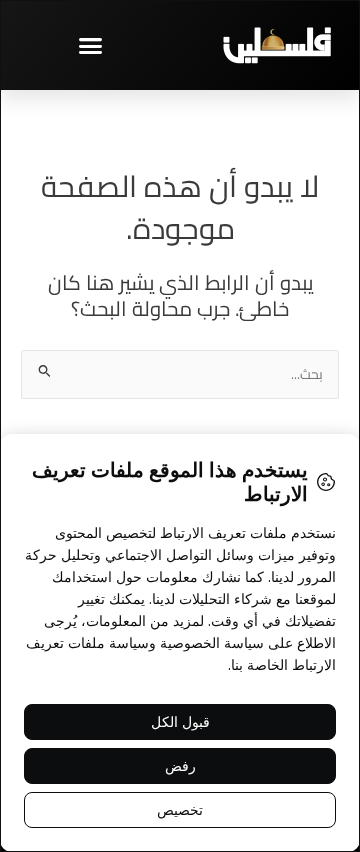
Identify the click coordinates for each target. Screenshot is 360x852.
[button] (90, 45)
